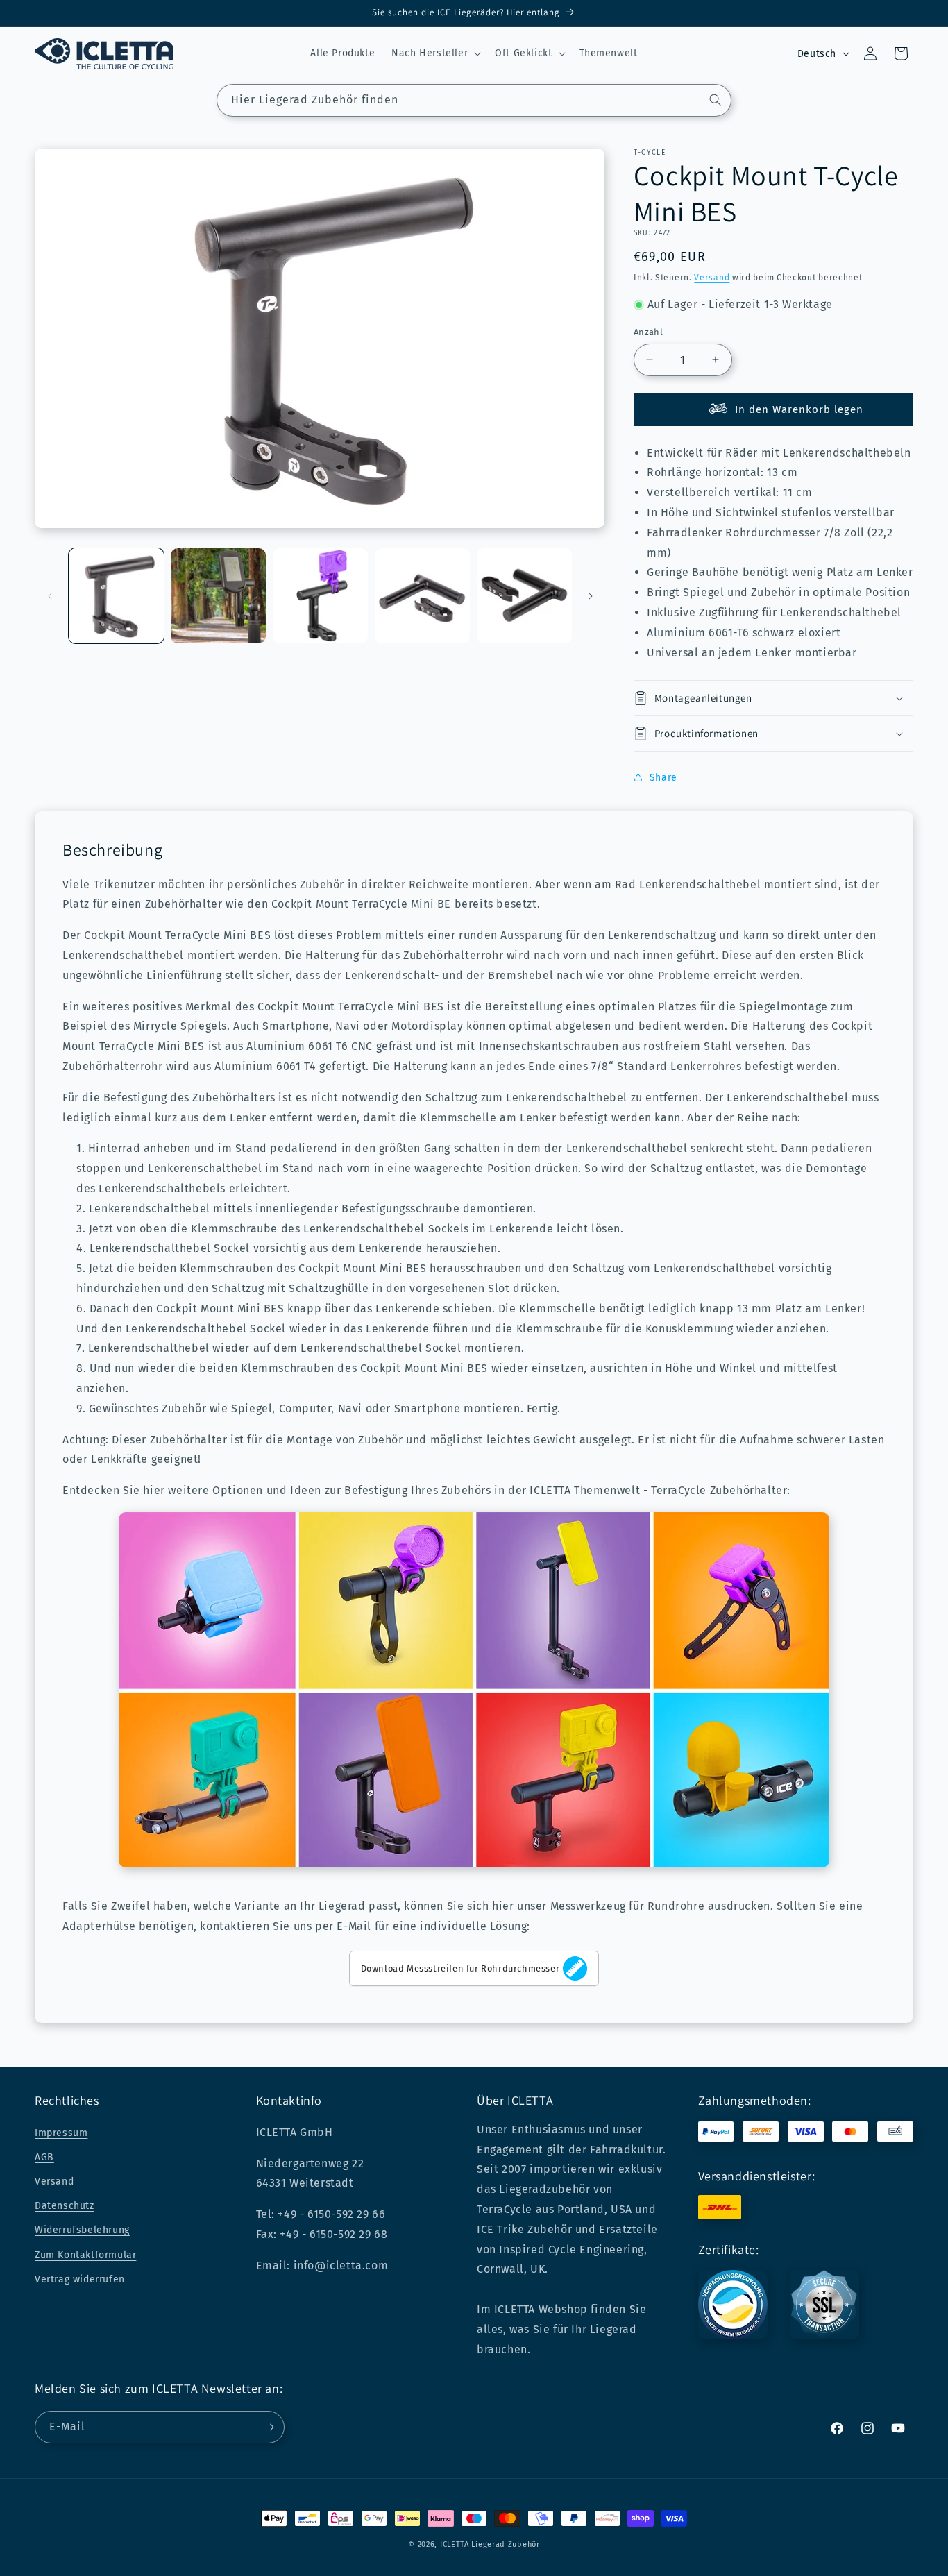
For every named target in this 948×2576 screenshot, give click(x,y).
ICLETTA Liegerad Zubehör (490, 2544)
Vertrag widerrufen (80, 2279)
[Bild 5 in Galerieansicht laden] (524, 596)
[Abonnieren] (269, 2427)
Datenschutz (65, 2206)
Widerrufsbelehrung (82, 2230)
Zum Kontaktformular (85, 2255)
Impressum (61, 2133)
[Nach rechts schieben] (591, 596)
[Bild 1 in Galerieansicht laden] (116, 596)
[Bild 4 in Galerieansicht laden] (422, 596)
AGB (44, 2157)
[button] (435, 53)
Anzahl (648, 332)
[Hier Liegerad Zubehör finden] (716, 100)
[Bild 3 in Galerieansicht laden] (320, 596)
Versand (712, 278)
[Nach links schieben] (50, 596)
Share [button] (663, 778)
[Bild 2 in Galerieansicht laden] (218, 596)
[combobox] (474, 100)
